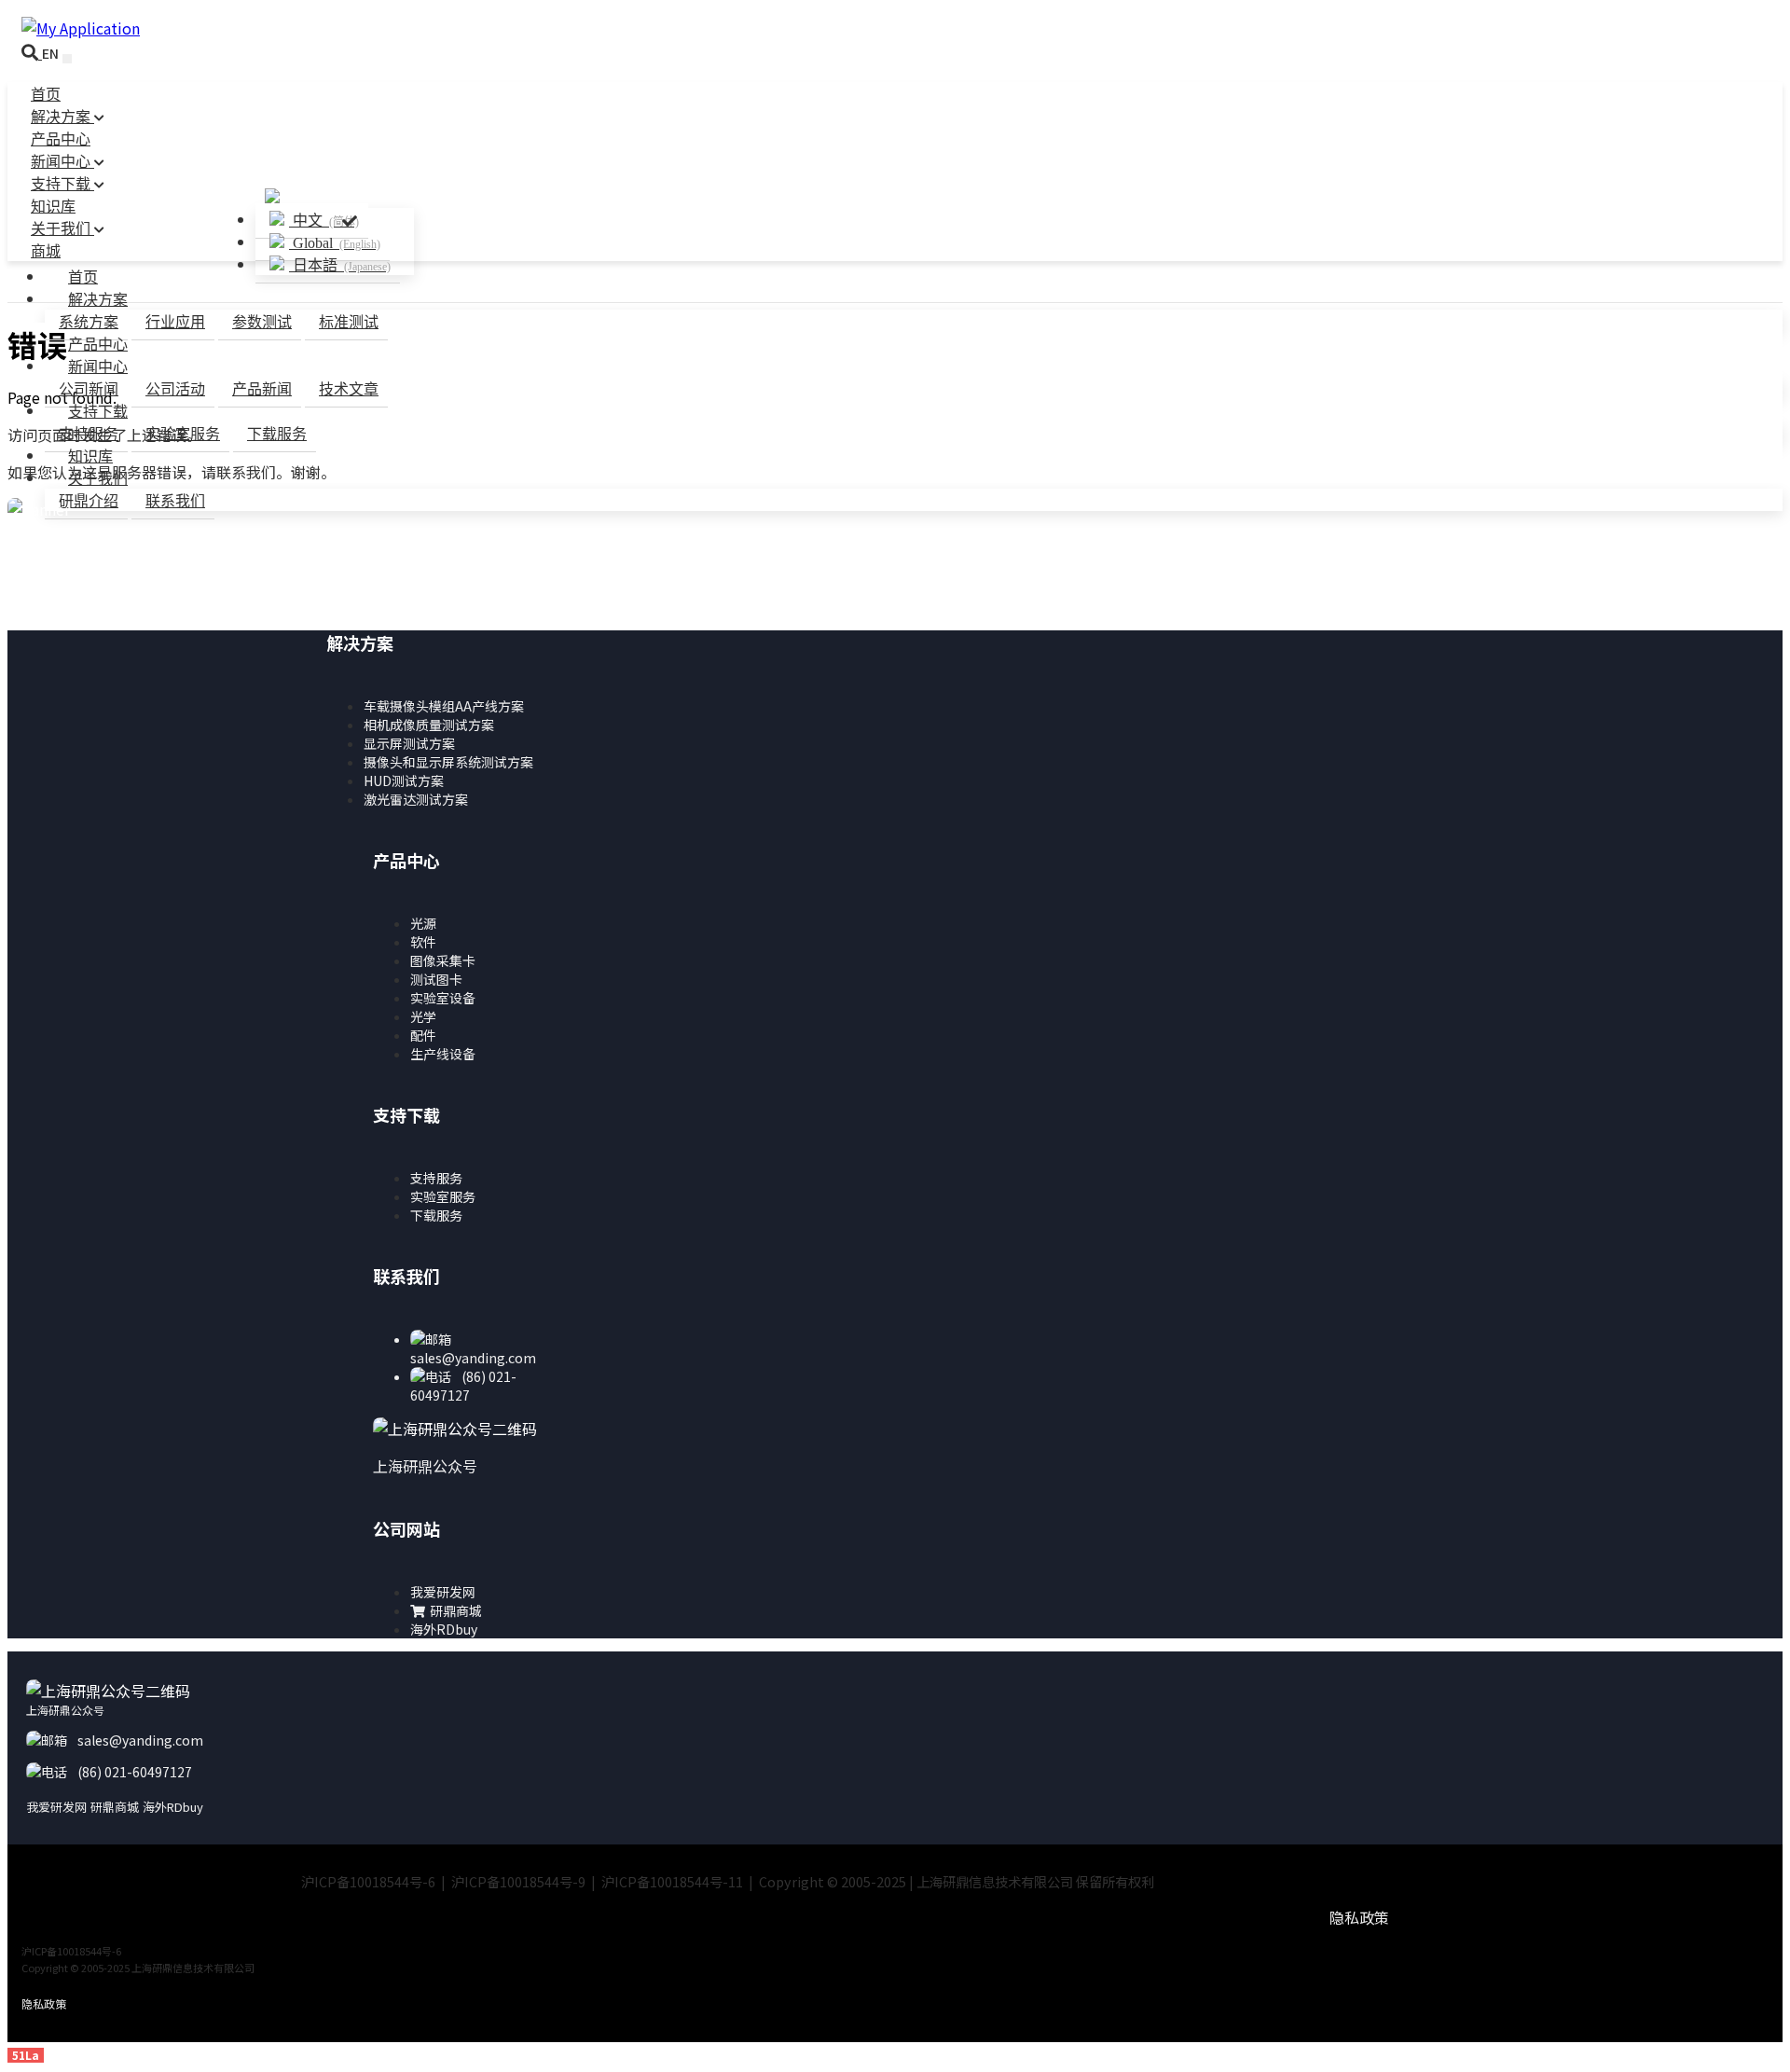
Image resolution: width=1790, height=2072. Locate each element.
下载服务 (277, 434)
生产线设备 (443, 1054)
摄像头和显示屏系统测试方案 (448, 762)
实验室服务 (183, 434)
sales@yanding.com (473, 1358)
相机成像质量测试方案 (429, 725)
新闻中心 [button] (98, 367)
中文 (324, 221)
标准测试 (349, 322)
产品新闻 (262, 389)
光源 (423, 923)
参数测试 (262, 322)
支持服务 (436, 1178)
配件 (423, 1035)
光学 (423, 1016)
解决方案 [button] (98, 300)
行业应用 (175, 322)
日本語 (340, 265)
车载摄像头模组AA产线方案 (444, 706)
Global (335, 243)
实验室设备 (443, 998)
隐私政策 (1359, 1917)
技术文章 (349, 389)
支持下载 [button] (98, 412)
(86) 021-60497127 (463, 1386)
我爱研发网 (443, 1592)
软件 (423, 942)
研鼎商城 (456, 1610)
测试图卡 (436, 979)
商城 (46, 251)
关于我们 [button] (98, 479)
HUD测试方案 (404, 780)
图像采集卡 (443, 960)
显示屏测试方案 (409, 743)
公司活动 (175, 389)
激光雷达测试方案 (416, 799)
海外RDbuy (444, 1629)
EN (50, 53)
